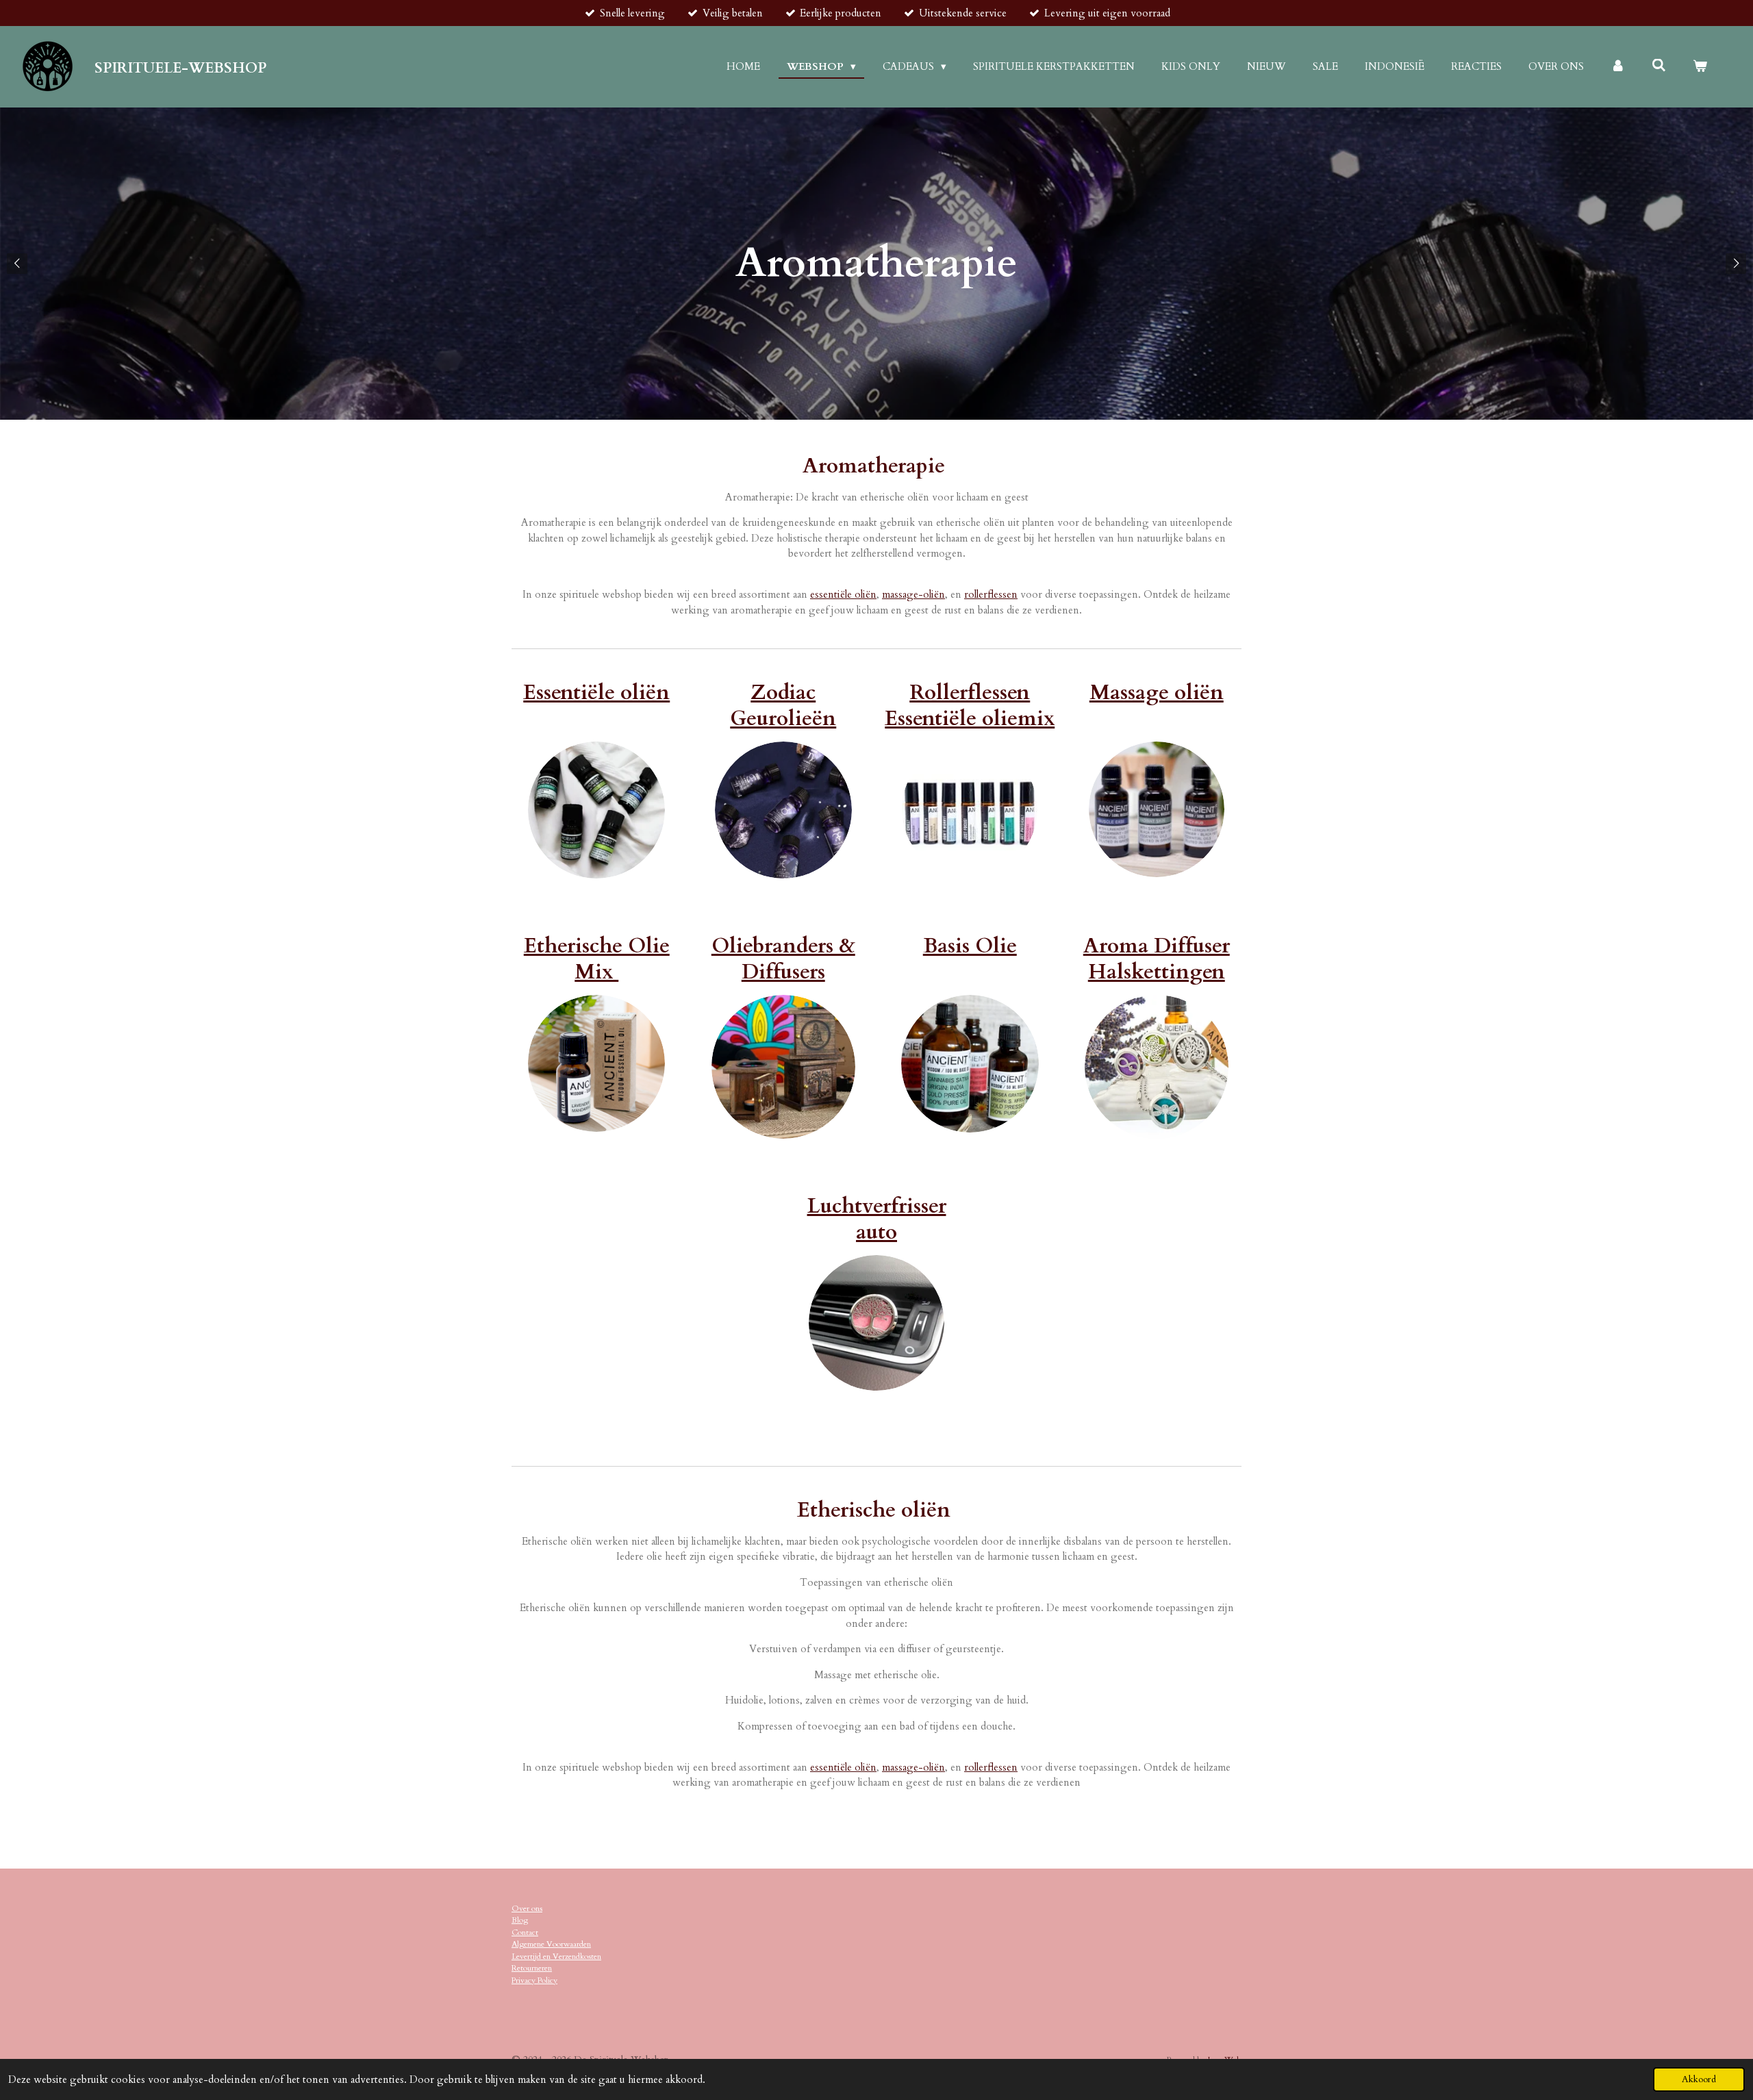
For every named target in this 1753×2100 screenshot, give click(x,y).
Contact (525, 1932)
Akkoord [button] (1699, 2079)
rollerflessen (991, 594)
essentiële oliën (843, 594)
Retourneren (532, 1968)
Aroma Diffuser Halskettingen (1157, 959)
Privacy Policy (534, 1980)
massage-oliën (913, 594)
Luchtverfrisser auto (877, 1219)
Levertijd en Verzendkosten (556, 1956)
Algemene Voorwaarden (551, 1944)
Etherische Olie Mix (597, 959)
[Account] (1618, 67)
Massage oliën (1157, 693)
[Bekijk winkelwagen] (1700, 67)
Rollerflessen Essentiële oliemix (970, 706)
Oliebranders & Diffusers (783, 959)
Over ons (527, 1908)
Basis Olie (970, 946)
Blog (520, 1920)
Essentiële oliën (596, 693)
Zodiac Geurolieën (783, 706)
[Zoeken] (1659, 66)
